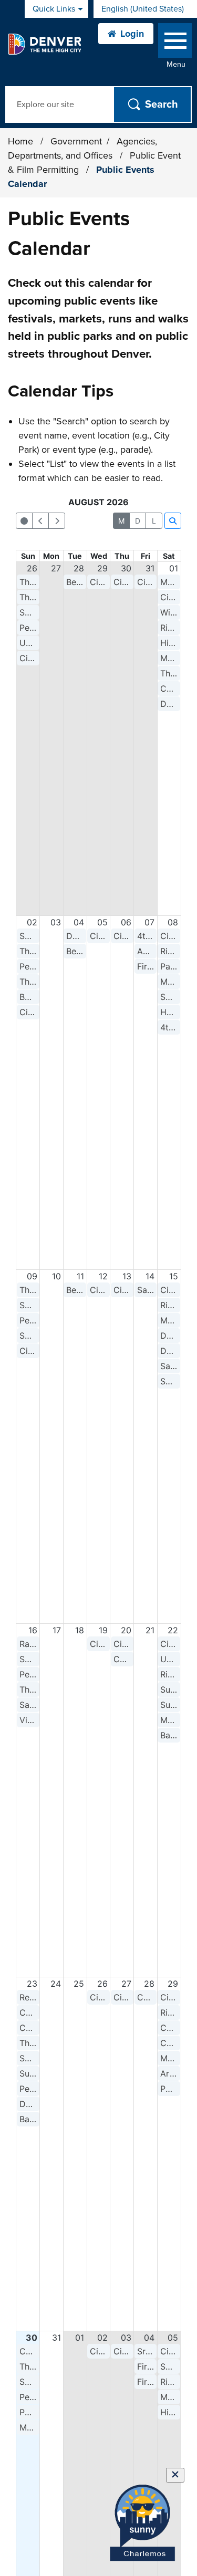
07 (149, 922)
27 (56, 568)
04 (79, 922)
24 (56, 1984)
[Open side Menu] (175, 43)
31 (150, 568)
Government (76, 141)
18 (80, 1630)
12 (103, 1276)
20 (126, 1630)
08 (173, 922)
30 (126, 568)
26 (32, 568)
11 (80, 1276)
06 (126, 922)
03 (56, 922)
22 (173, 1630)
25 (79, 1984)
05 (102, 922)
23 (32, 1984)
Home (20, 141)
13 (127, 1276)
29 (102, 568)
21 (150, 1630)
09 (32, 1276)
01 (174, 568)
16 (33, 1630)
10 (56, 1276)
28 (79, 568)
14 (150, 1276)
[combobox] (145, 9)
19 (103, 1630)
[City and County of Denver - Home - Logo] (44, 44)
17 (57, 1630)
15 (174, 1276)
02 (32, 922)
